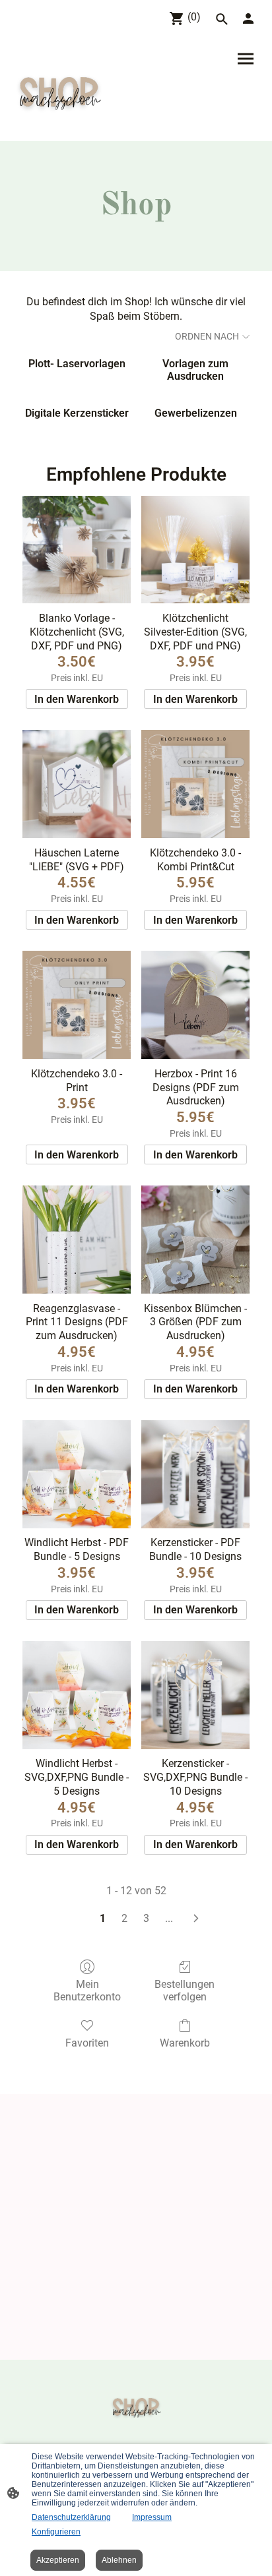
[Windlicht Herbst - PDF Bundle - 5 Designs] (77, 1474)
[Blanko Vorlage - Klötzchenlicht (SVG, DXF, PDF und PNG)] (77, 550)
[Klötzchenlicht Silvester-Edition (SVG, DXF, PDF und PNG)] (195, 550)
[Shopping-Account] (248, 18)
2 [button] (124, 1918)
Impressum (152, 2517)
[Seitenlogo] (60, 90)
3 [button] (146, 1918)
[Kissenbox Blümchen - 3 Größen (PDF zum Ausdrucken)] (195, 1240)
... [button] (169, 1918)
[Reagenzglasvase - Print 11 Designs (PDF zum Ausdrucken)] (77, 1240)
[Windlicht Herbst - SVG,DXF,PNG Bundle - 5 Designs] (77, 1695)
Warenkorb (185, 2043)
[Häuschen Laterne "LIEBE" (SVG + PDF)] (77, 784)
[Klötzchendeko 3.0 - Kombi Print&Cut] (195, 784)
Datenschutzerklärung (71, 2517)
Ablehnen (119, 2560)
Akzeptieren (58, 2560)
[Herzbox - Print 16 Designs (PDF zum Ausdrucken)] (195, 1005)
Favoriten (87, 2043)
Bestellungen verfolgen (185, 1991)
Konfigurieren (56, 2532)
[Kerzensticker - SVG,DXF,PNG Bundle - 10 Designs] (195, 1695)
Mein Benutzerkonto (87, 1991)
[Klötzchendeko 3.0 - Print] (77, 1005)
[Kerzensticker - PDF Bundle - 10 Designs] (195, 1474)
